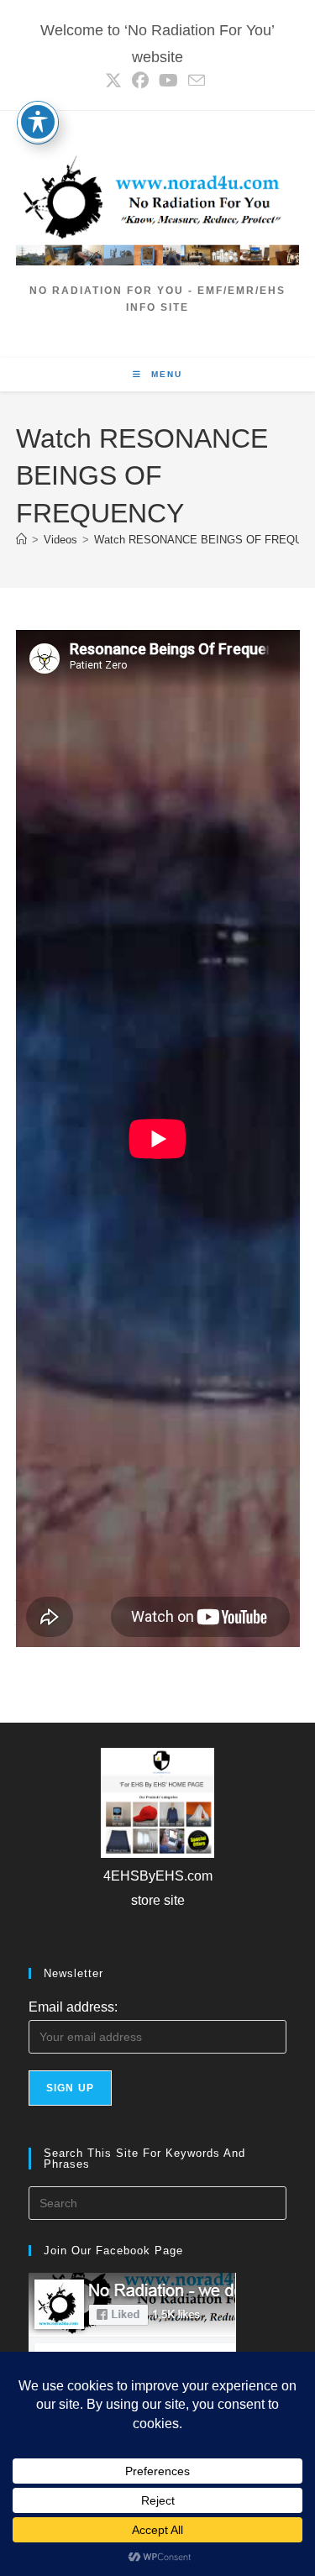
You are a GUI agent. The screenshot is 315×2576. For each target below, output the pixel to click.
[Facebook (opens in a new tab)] (140, 81)
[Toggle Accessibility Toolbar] (38, 122)
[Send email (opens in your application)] (197, 80)
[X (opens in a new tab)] (116, 81)
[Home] (21, 540)
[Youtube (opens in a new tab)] (168, 81)
